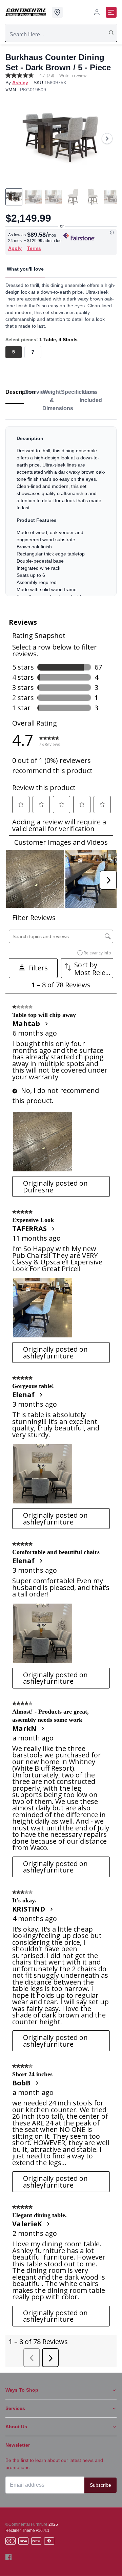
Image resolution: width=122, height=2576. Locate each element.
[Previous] (15, 139)
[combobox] (61, 35)
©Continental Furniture (26, 2524)
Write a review (73, 76)
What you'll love (25, 269)
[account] (97, 12)
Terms (34, 248)
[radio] (14, 352)
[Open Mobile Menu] (111, 12)
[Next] (107, 139)
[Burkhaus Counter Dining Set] (61, 138)
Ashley (20, 83)
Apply (15, 248)
